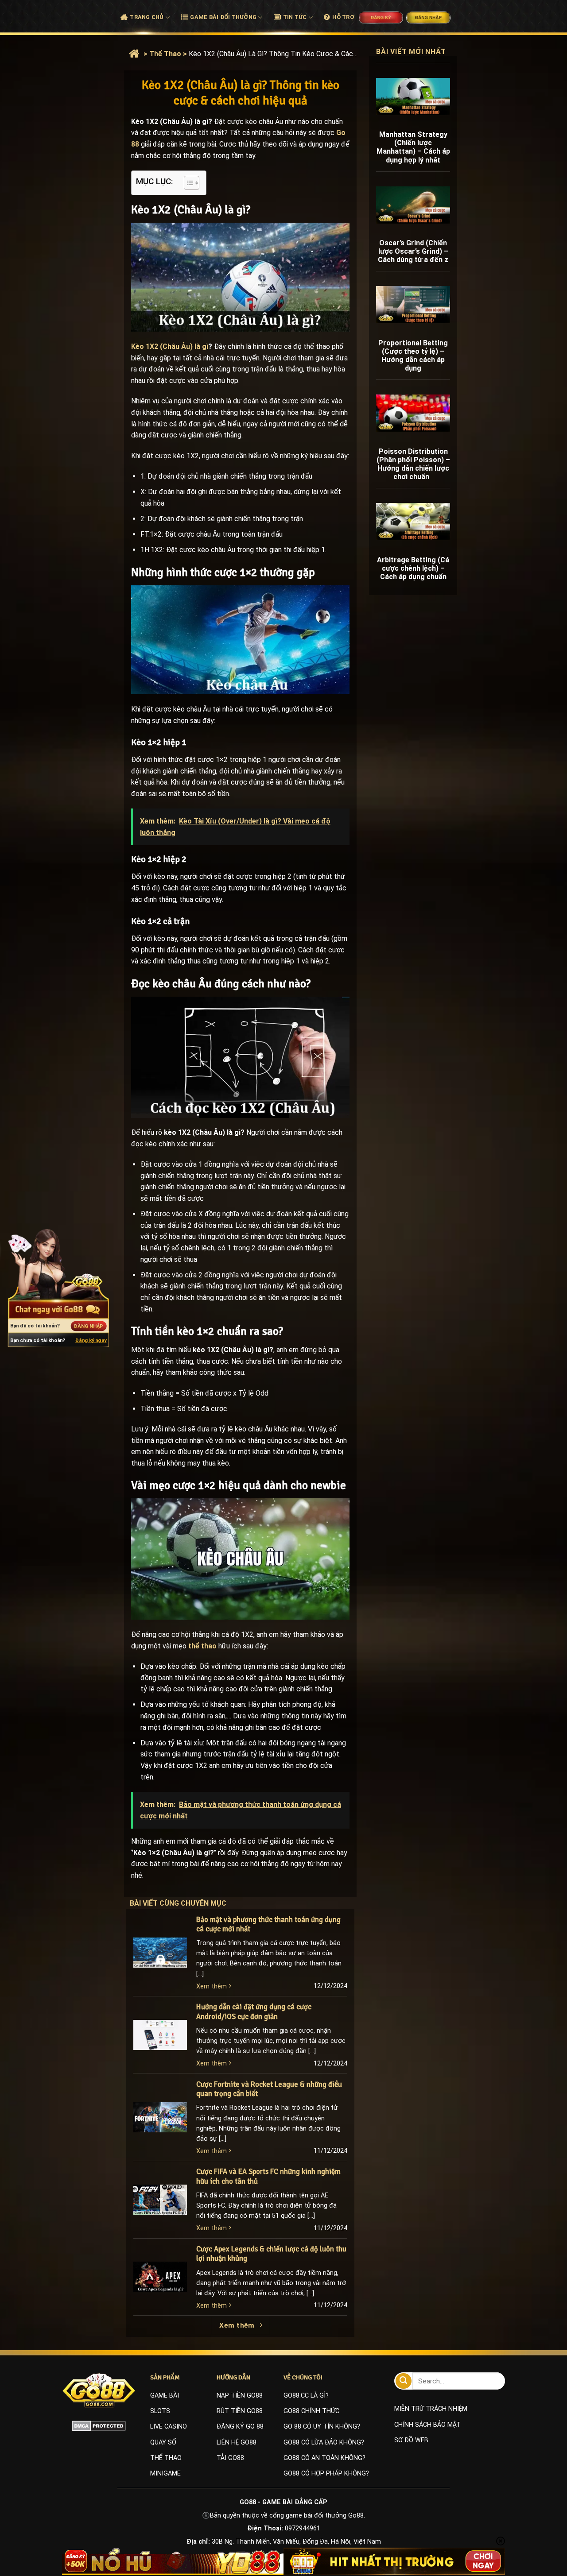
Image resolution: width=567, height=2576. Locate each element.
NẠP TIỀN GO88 (240, 2396)
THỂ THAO (166, 2458)
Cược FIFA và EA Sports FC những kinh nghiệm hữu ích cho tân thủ (268, 2176)
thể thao (202, 1646)
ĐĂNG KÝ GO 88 (240, 2427)
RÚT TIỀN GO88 (240, 2411)
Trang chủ (147, 17)
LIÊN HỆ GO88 (237, 2443)
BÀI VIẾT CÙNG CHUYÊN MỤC (187, 1903)
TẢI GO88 (230, 2458)
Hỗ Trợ (343, 17)
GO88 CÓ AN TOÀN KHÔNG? (324, 2458)
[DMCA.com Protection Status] (99, 2425)
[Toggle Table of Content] (187, 183)
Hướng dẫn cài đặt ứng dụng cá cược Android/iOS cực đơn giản (254, 2012)
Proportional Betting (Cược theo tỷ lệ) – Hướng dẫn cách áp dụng (413, 356)
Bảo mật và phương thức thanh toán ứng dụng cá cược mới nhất (268, 1924)
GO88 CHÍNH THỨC (311, 2411)
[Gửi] (404, 2381)
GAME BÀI (165, 2396)
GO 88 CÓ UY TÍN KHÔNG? (322, 2427)
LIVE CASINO (169, 2427)
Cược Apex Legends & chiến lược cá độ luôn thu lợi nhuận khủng (271, 2254)
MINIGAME (165, 2474)
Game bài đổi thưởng (223, 17)
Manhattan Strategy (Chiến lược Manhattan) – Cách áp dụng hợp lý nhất (413, 147)
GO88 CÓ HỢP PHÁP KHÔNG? (326, 2474)
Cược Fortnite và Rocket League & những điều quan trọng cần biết (269, 2089)
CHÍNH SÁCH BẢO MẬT (427, 2425)
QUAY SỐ (163, 2443)
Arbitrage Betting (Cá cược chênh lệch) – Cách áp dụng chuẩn (413, 568)
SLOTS (160, 2411)
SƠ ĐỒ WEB (411, 2440)
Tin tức (295, 17)
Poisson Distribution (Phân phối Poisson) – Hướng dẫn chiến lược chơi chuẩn (413, 464)
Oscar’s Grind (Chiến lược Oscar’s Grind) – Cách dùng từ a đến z (413, 251)
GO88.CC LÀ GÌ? (306, 2396)
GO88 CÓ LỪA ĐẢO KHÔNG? (324, 2443)
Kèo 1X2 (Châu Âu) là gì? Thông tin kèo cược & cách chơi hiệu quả (274, 54)
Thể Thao (165, 54)
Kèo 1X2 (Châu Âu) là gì (170, 346)
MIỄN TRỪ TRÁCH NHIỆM (431, 2409)
